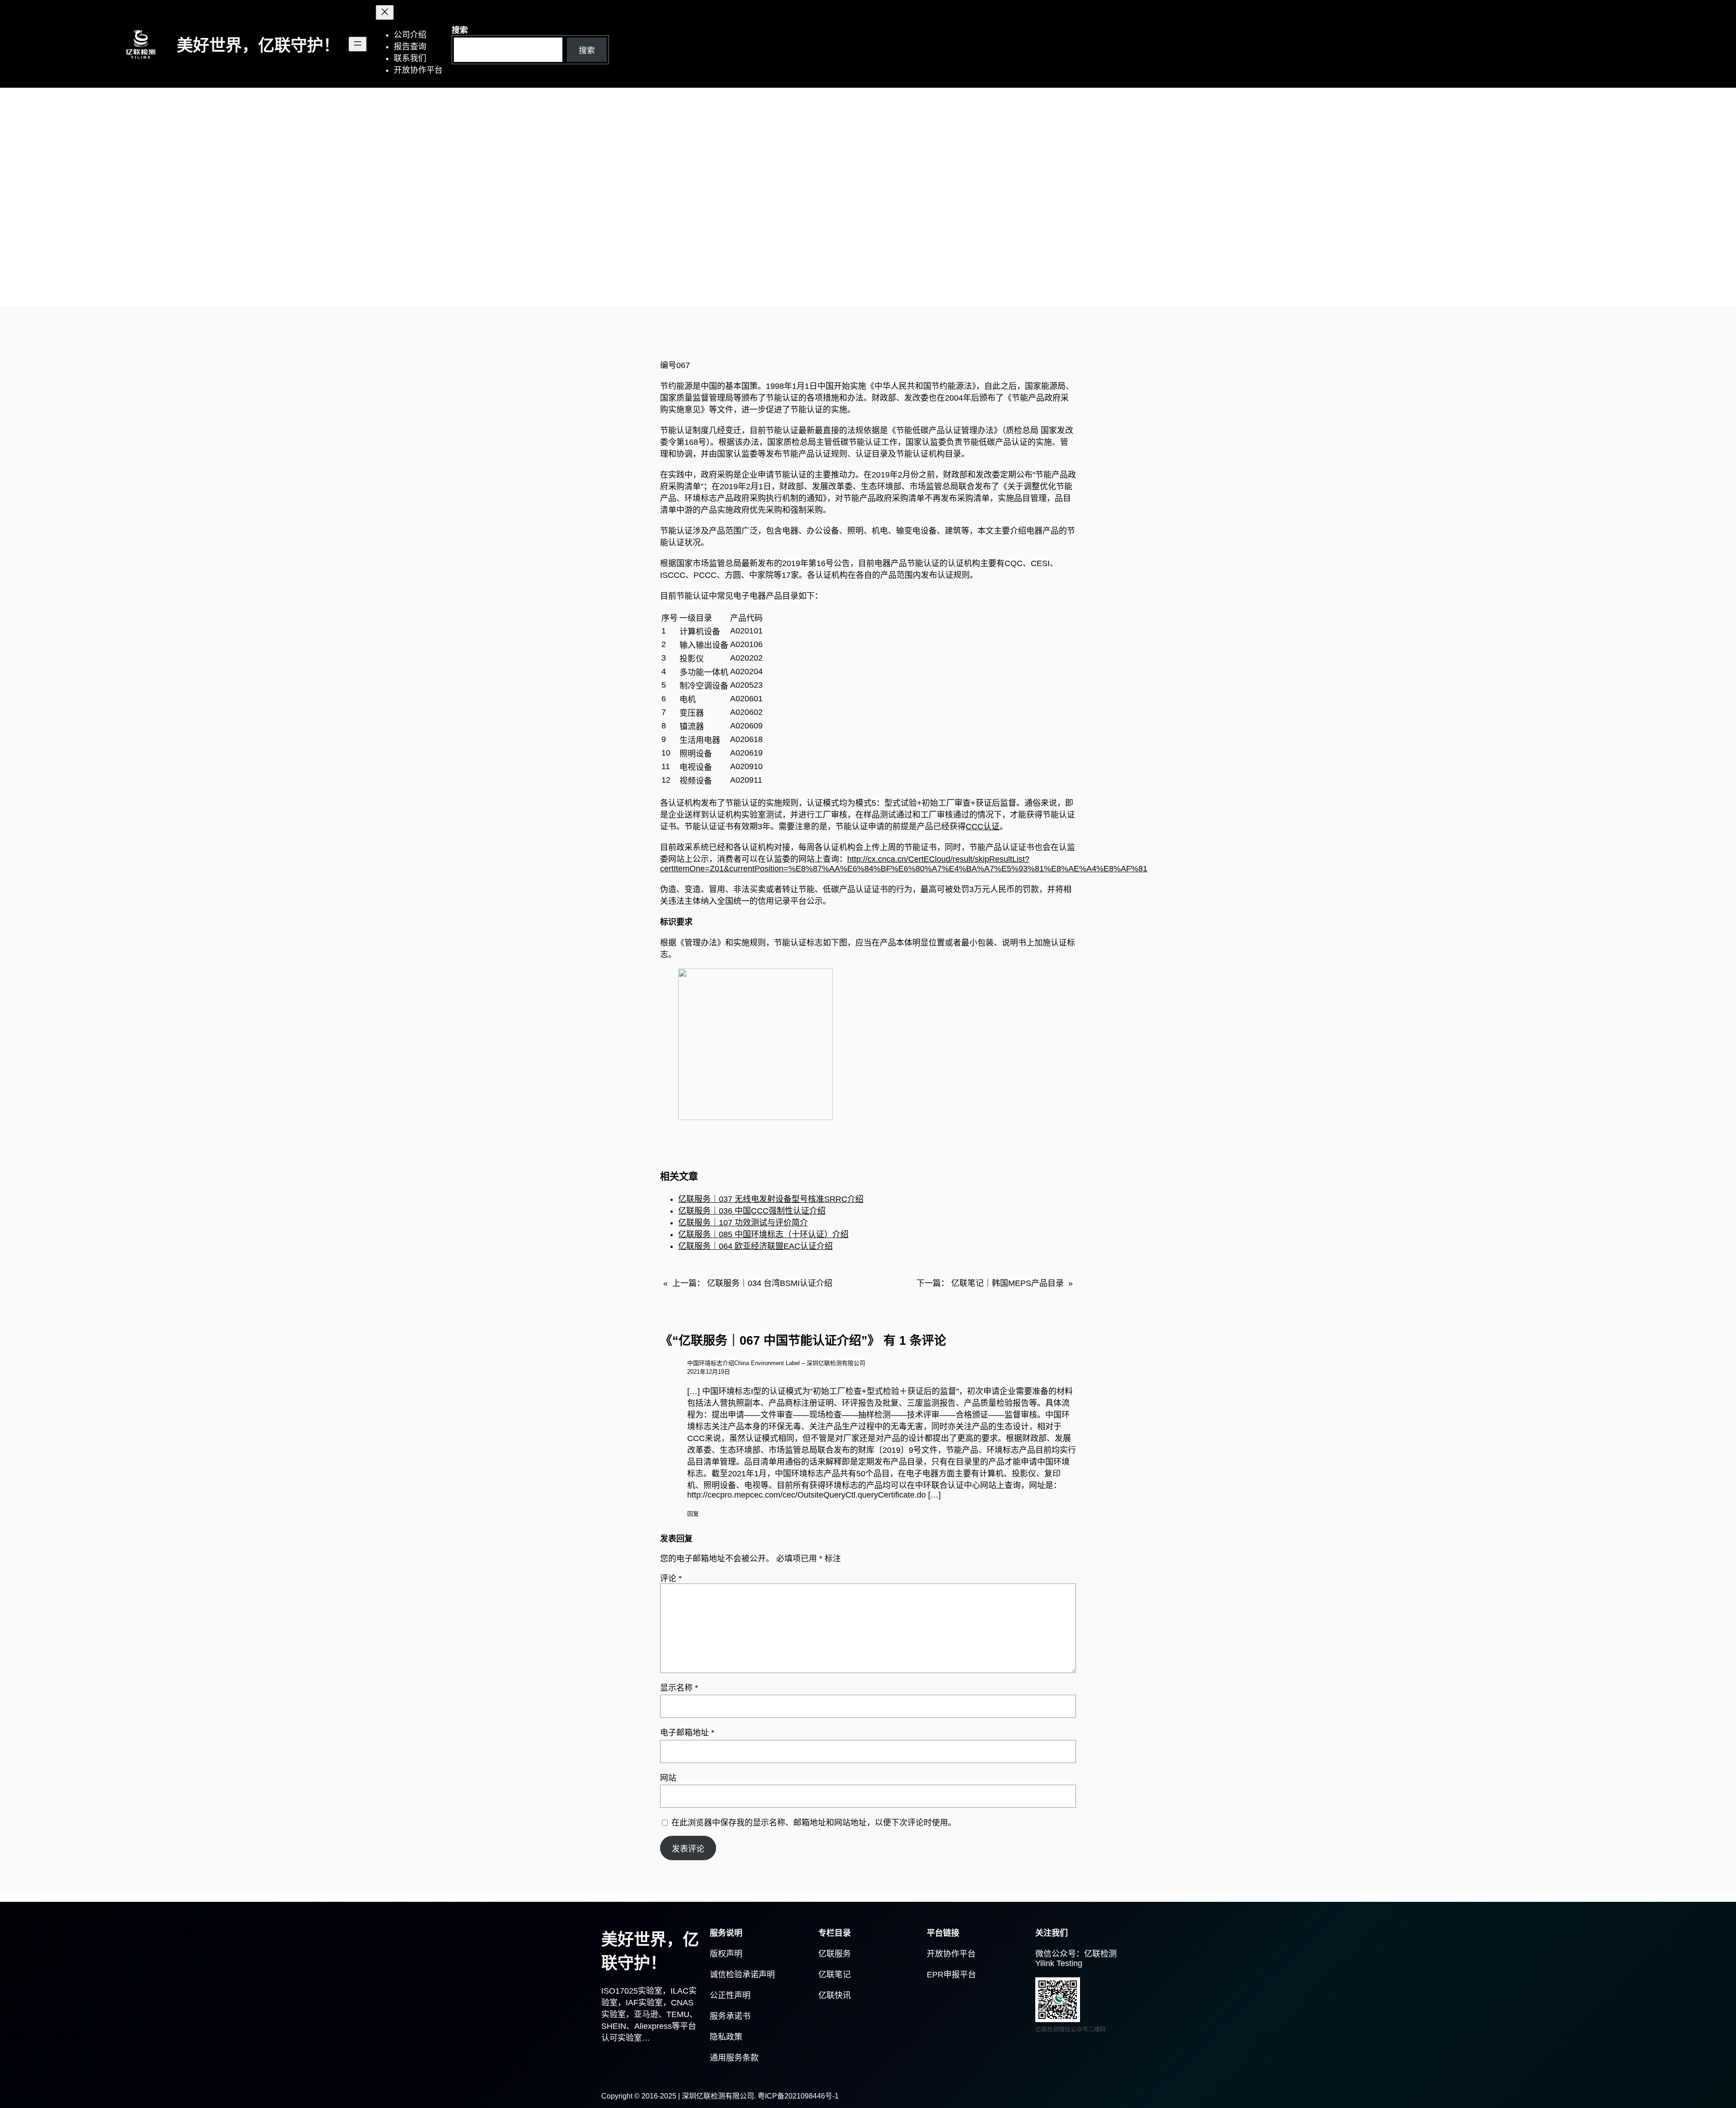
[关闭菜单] (385, 12)
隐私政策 (726, 2037)
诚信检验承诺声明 (742, 1975)
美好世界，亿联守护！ (258, 45)
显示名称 (679, 1688)
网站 (668, 1778)
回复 (693, 1514)
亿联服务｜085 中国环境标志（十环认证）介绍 (763, 1234)
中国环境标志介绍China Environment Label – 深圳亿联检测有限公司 (776, 1363)
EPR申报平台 (951, 1975)
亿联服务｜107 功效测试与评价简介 (743, 1223)
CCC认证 (983, 827)
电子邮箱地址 (687, 1733)
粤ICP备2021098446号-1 (798, 2096)
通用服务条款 (734, 2058)
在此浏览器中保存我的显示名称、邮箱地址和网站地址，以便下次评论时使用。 (814, 1823)
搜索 (460, 30)
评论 (671, 1579)
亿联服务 (835, 1954)
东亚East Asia (631, 265)
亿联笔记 (835, 1975)
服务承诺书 (730, 2016)
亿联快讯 (835, 1995)
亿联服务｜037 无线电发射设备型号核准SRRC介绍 (771, 1199)
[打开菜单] (358, 44)
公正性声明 (730, 1995)
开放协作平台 (951, 1954)
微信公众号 (1056, 1954)
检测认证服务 (685, 265)
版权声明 (726, 1954)
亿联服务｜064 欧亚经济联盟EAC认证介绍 (755, 1246)
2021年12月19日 (709, 1372)
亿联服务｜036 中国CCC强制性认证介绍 (752, 1211)
